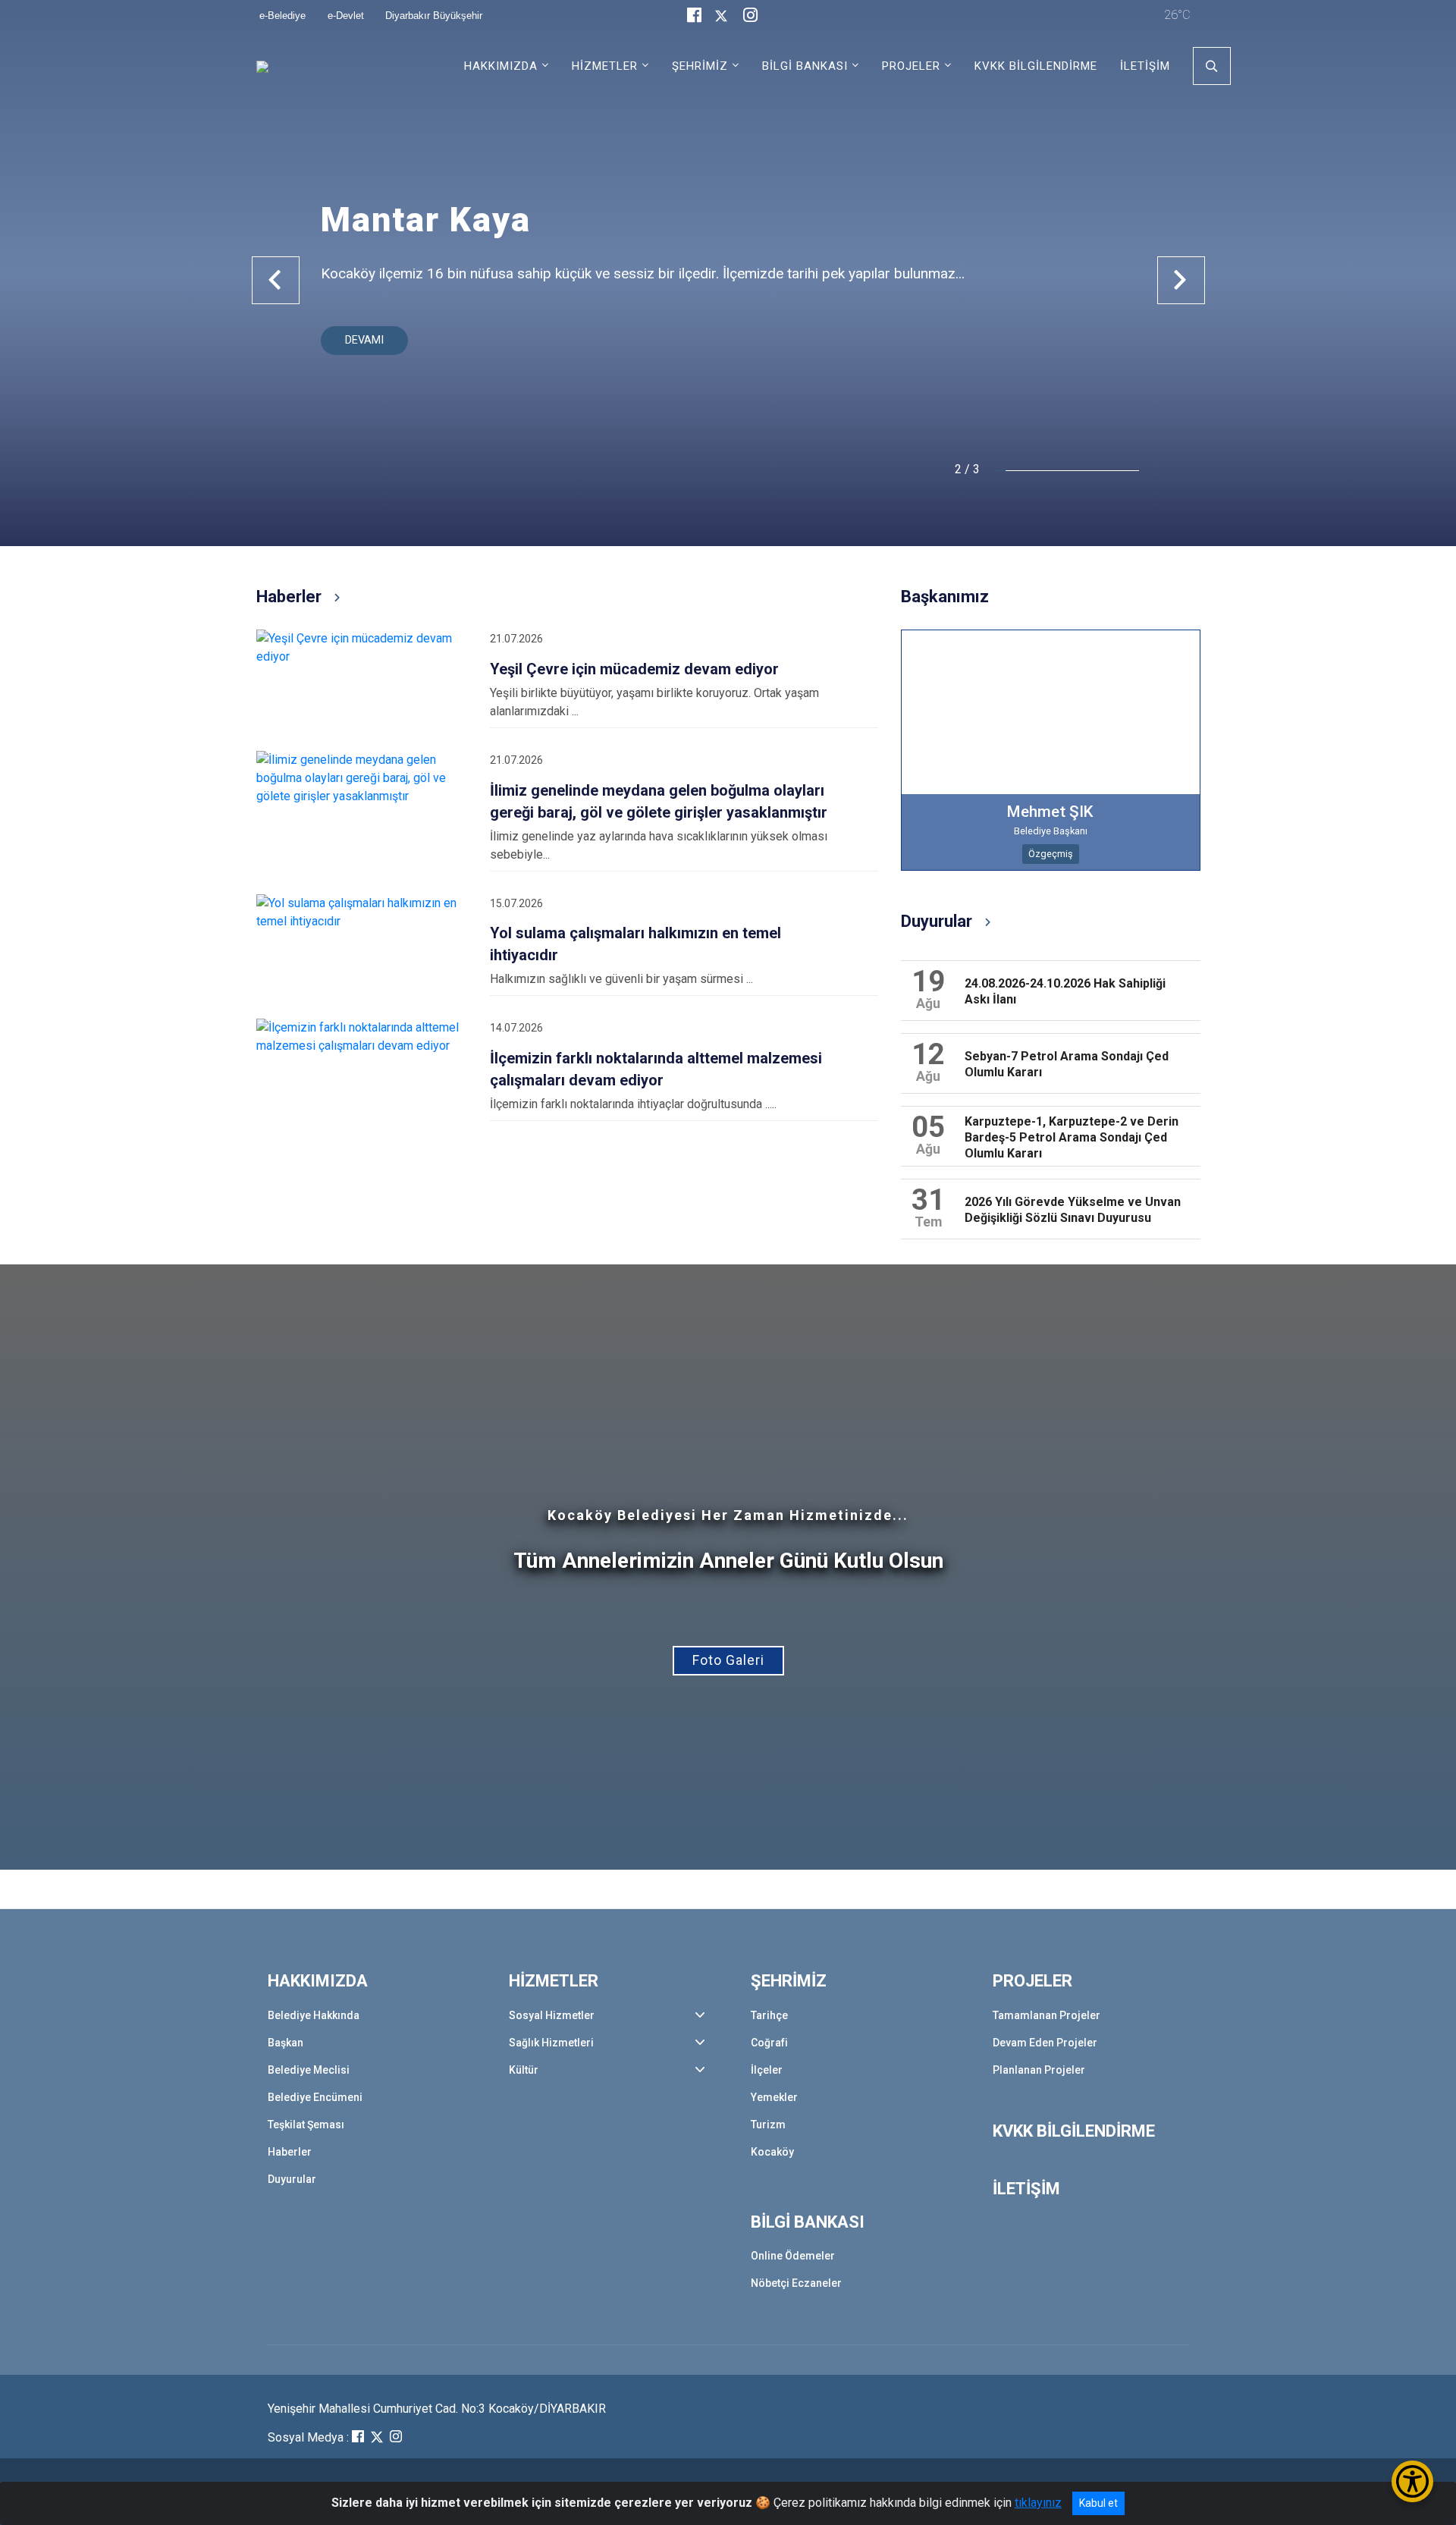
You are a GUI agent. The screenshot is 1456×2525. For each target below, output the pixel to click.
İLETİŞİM (1145, 66)
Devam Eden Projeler (1045, 2043)
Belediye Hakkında (314, 2015)
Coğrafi (769, 2043)
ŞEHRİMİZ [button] (700, 66)
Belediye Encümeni (315, 2097)
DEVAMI (364, 340)
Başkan (286, 2043)
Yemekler (774, 2097)
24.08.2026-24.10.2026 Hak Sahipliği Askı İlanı (1065, 991)
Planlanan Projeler (1039, 2070)
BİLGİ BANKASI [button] (805, 66)
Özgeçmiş (1051, 854)
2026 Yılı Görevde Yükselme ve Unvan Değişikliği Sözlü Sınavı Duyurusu (1073, 1210)
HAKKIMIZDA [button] (501, 66)
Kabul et (1098, 2503)
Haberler (290, 2152)
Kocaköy (772, 2152)
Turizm (768, 2125)
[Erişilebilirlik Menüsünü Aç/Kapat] (1412, 2481)
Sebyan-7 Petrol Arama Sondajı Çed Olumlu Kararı (1067, 1064)
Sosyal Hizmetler (552, 2015)
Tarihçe (769, 2015)
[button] (276, 280)
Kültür (524, 2070)
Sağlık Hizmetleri (551, 2043)
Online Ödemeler (793, 2256)
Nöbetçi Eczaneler (796, 2283)
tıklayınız (1038, 2503)
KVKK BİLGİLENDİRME (1036, 66)
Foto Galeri (728, 1660)
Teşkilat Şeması (306, 2125)
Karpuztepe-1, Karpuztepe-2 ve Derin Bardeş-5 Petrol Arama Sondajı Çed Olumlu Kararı (1072, 1137)
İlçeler (767, 2070)
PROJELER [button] (911, 66)
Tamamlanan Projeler (1046, 2015)
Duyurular (292, 2179)
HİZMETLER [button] (605, 66)
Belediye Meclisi (309, 2070)
